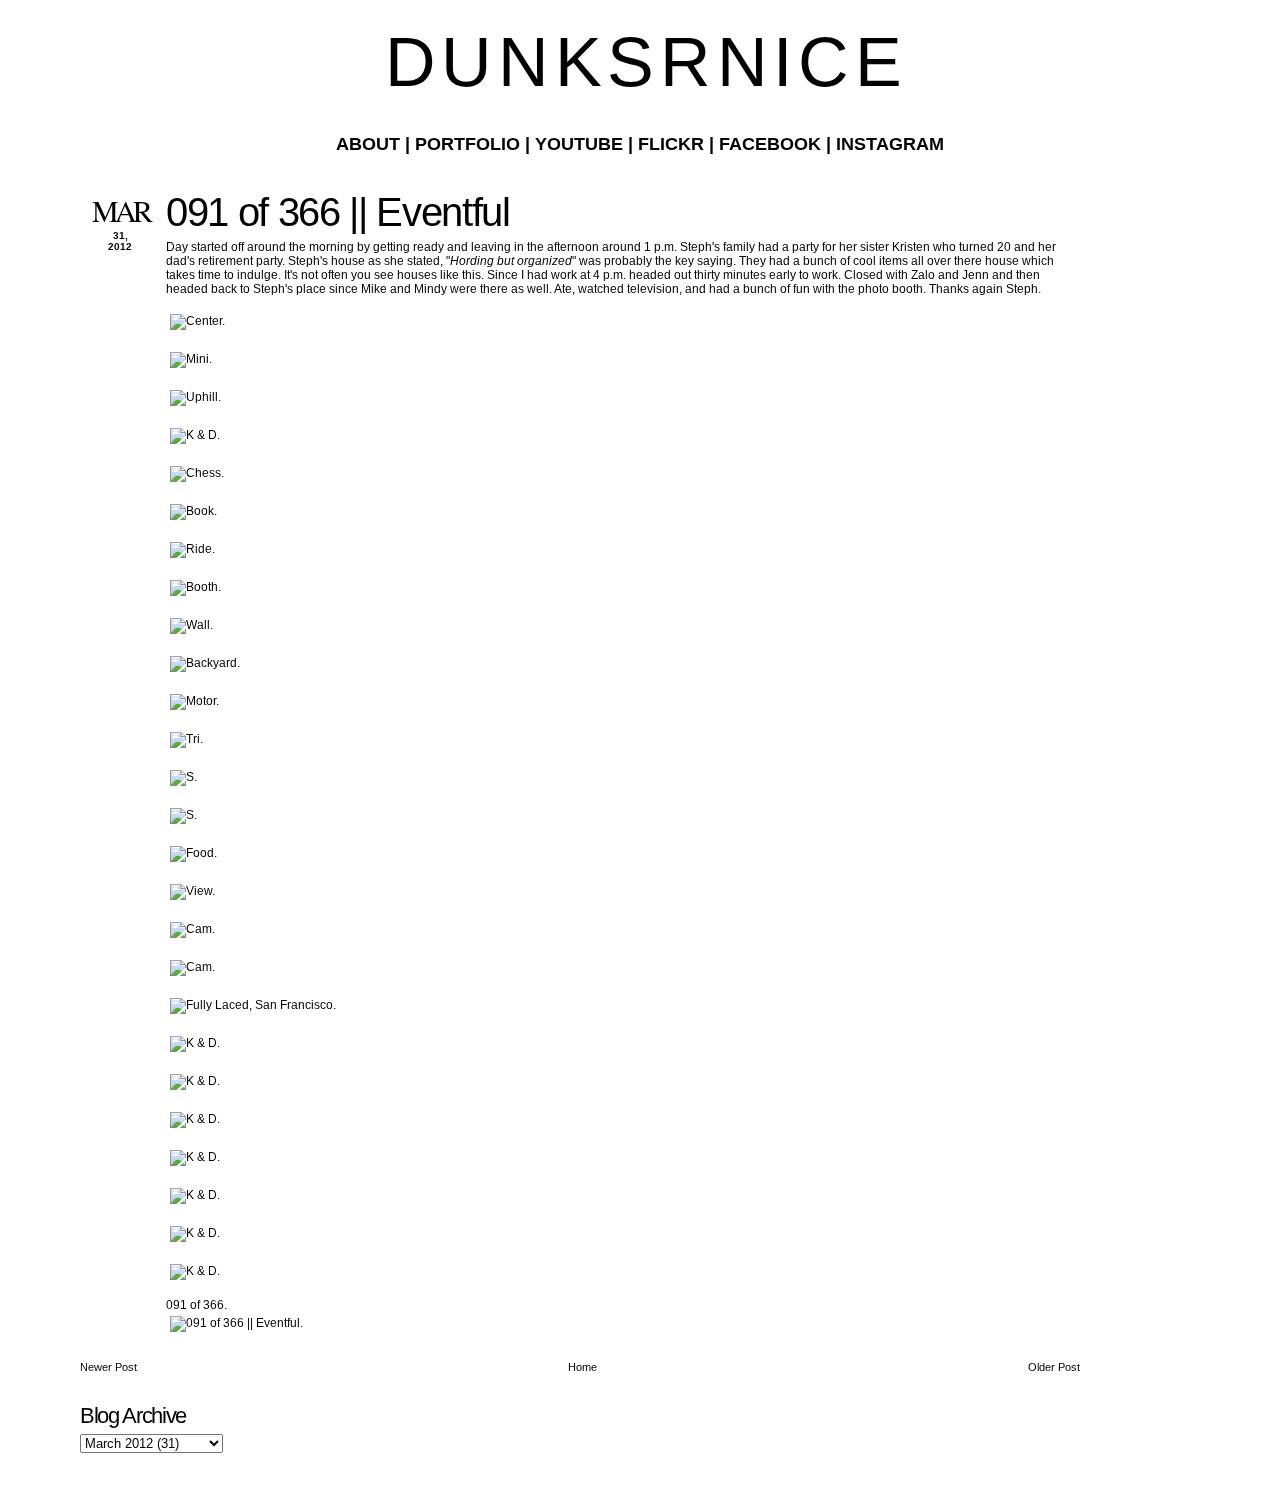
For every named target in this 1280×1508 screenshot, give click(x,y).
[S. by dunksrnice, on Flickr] (183, 777)
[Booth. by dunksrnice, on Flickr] (195, 587)
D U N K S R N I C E (640, 62)
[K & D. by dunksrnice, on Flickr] (195, 435)
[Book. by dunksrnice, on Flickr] (193, 511)
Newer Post (108, 1367)
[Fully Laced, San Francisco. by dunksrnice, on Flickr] (253, 1005)
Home (582, 1367)
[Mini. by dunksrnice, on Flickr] (191, 359)
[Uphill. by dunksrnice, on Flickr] (195, 397)
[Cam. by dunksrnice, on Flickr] (192, 929)
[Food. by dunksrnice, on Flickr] (193, 853)
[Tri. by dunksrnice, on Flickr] (186, 739)
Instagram (890, 144)
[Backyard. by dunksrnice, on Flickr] (205, 663)
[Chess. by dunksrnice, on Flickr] (197, 473)
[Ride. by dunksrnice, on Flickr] (192, 549)
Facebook (770, 144)
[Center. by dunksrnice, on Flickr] (197, 321)
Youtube (579, 144)
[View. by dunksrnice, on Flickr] (192, 891)
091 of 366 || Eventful (338, 212)
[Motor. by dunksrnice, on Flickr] (194, 701)
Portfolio (467, 144)
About (368, 144)
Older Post (1054, 1367)
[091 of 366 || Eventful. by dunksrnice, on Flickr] (236, 1323)
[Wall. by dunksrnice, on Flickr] (191, 625)
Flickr (671, 144)
